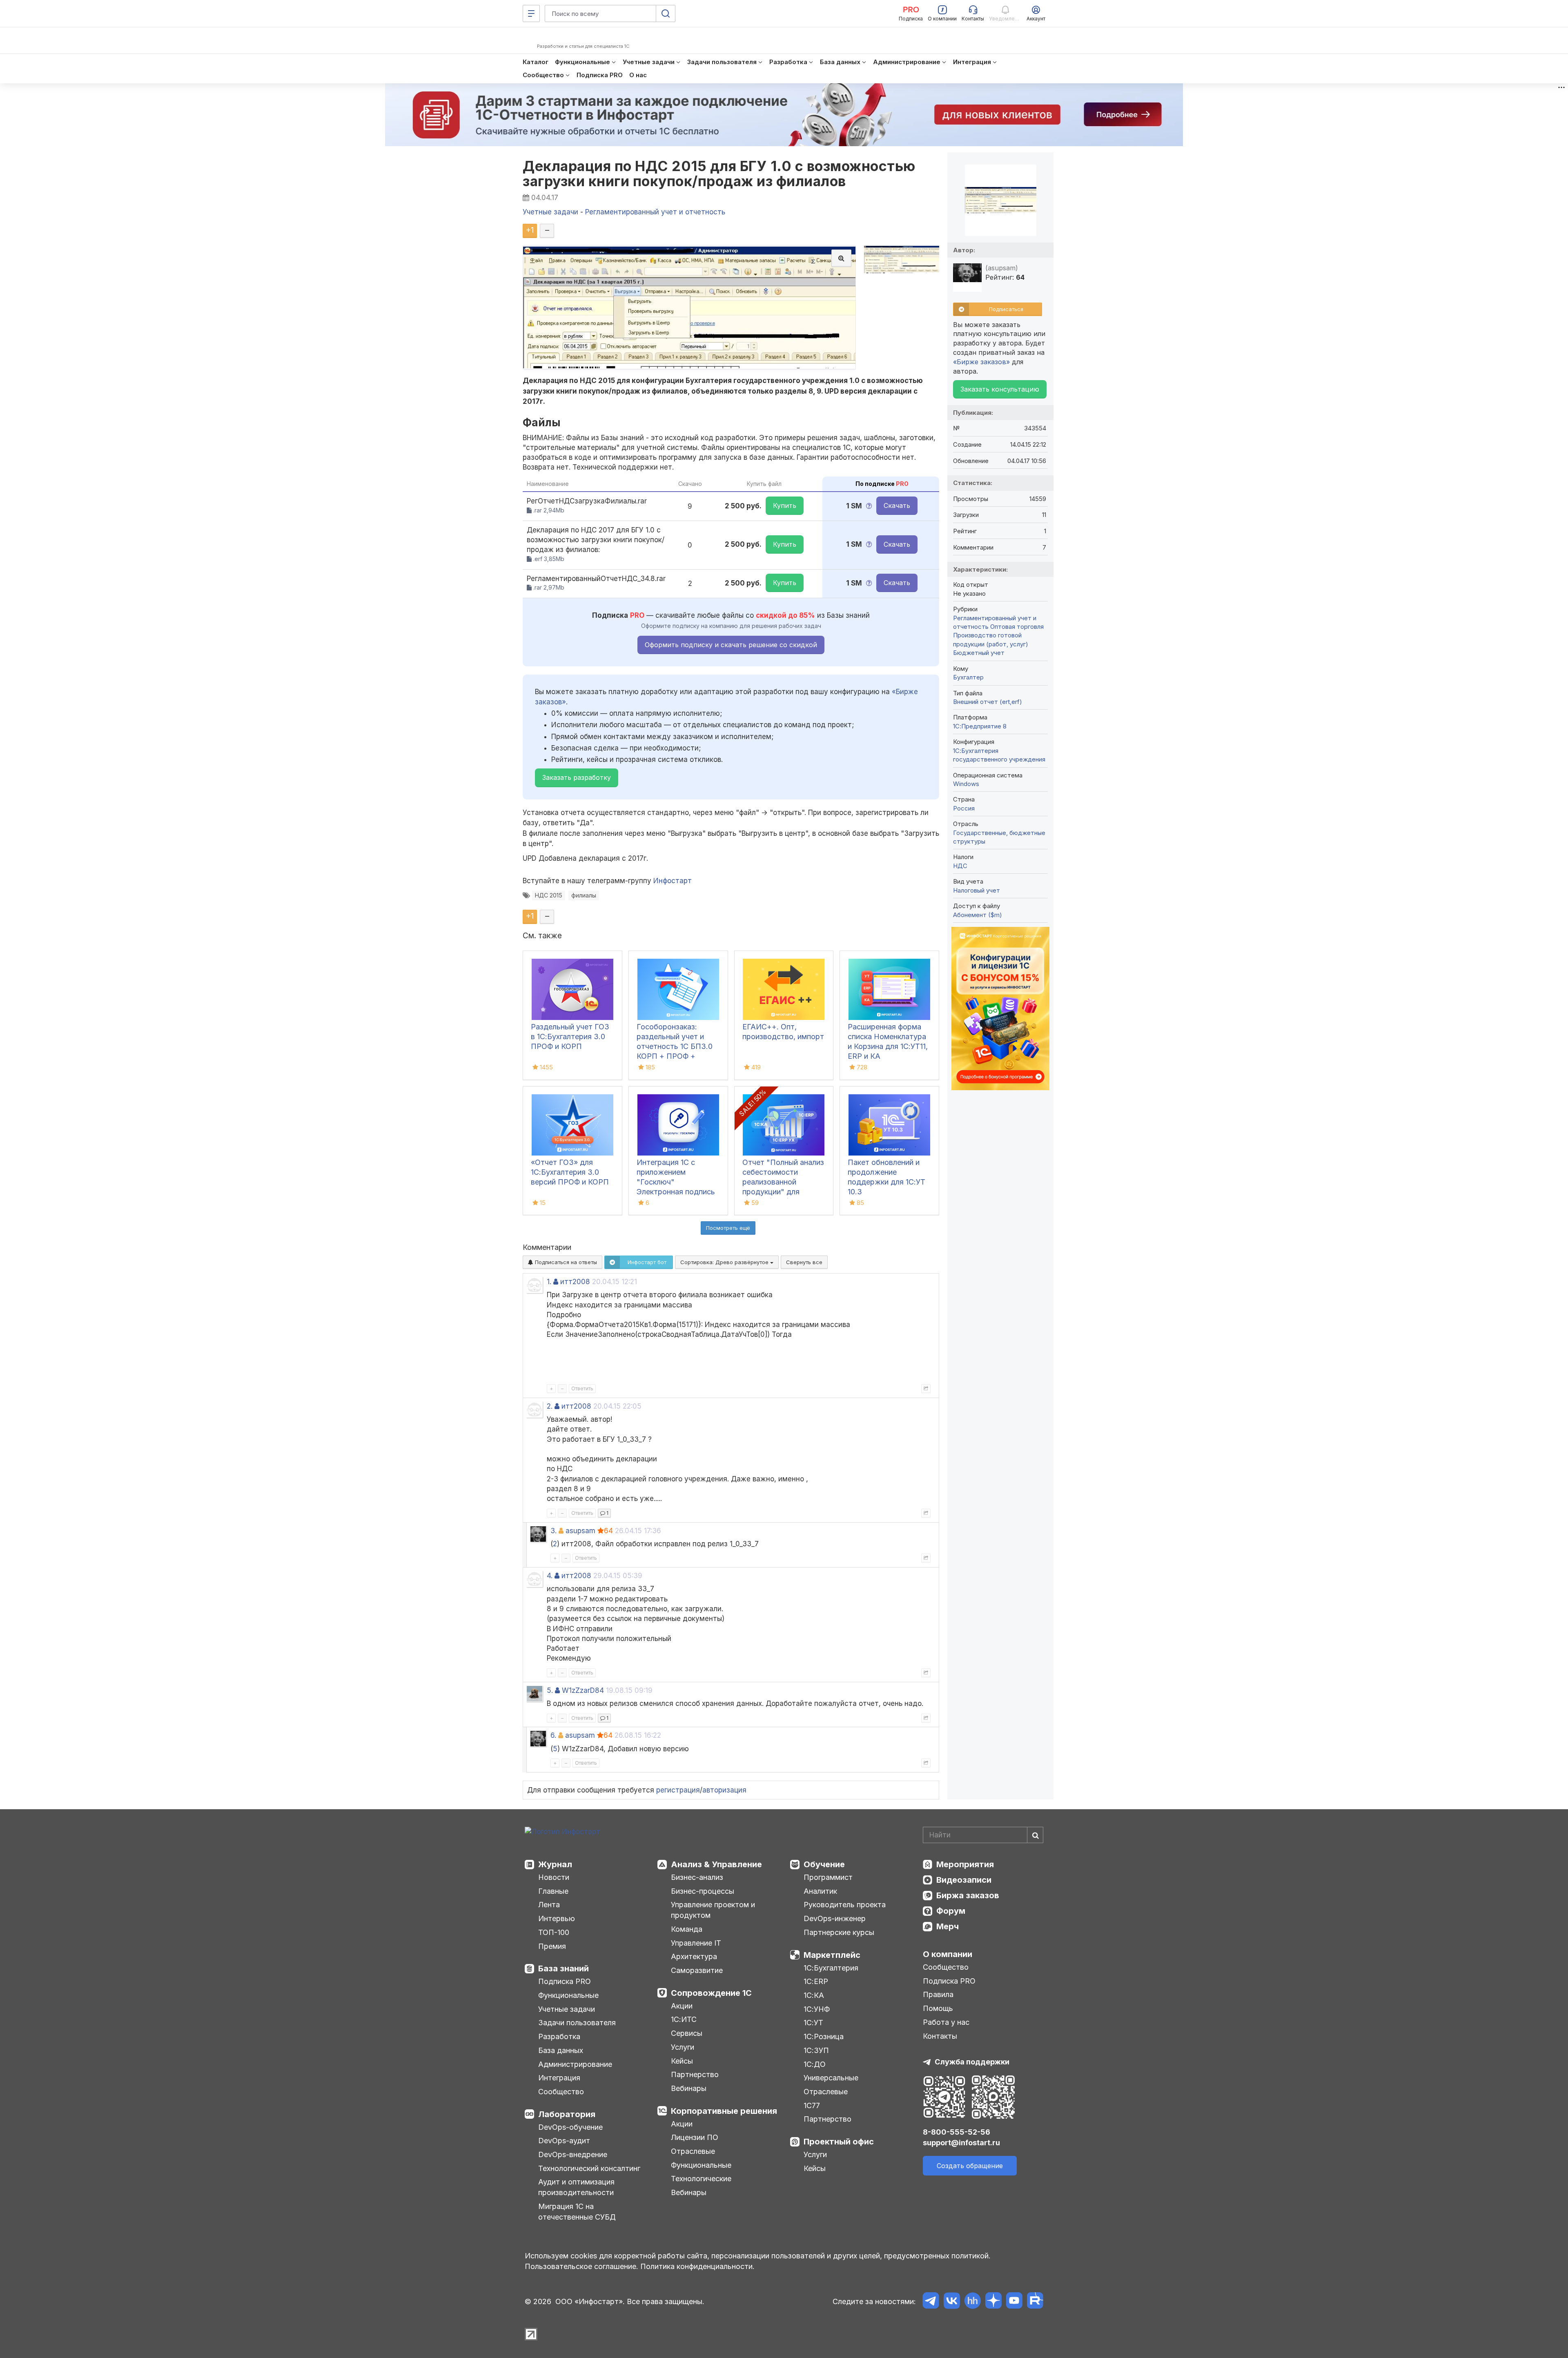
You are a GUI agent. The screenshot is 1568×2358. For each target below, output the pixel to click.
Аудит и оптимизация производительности (576, 2187)
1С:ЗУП (816, 2050)
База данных (561, 2050)
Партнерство (695, 2074)
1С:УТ (813, 2023)
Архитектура (694, 1956)
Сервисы (687, 2033)
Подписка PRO (565, 1981)
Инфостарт (673, 881)
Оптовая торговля (1017, 627)
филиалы (584, 895)
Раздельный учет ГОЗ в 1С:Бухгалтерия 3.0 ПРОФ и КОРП (570, 1036)
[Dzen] (993, 2302)
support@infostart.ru (961, 2143)
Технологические (701, 2179)
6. (553, 1735)
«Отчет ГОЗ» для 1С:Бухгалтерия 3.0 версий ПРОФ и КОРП (570, 1172)
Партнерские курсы (839, 1932)
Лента (549, 1905)
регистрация (678, 1790)
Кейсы (682, 2061)
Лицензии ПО (695, 2137)
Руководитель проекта (845, 1905)
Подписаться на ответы (565, 1262)
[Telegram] (931, 2302)
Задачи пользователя (577, 2023)
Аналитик (820, 1891)
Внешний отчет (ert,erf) (988, 702)
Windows (966, 784)
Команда (687, 1929)
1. (549, 1282)
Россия (964, 808)
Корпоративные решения (724, 2111)
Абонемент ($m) (978, 915)
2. (550, 1406)
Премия (552, 1946)
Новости (554, 1877)
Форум (951, 1911)
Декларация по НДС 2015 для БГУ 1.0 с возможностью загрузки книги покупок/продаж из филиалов (719, 174)
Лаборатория (567, 2114)
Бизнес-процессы (703, 1891)
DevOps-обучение (570, 2127)
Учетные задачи (567, 2009)
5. (550, 1690)
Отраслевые (693, 2151)
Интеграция (559, 2078)
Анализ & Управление (716, 1864)
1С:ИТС (684, 2019)
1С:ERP (816, 1981)
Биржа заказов (968, 1895)
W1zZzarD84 (583, 1690)
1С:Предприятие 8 (980, 726)
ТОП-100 (554, 1932)
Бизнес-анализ (697, 1877)
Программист (828, 1877)
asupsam (580, 1531)
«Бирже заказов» (981, 362)
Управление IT (696, 1943)
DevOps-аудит (564, 2141)
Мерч (948, 1926)
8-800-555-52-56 (957, 2132)
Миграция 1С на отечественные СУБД (577, 2212)
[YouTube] (1014, 2302)
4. (550, 1576)
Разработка (559, 2036)
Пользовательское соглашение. (581, 2266)
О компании (948, 1954)
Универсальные (831, 2078)
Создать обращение (970, 2166)
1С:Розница (824, 2036)
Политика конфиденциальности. (697, 2266)
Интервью (557, 1918)
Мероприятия (965, 1864)
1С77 (812, 2105)
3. (553, 1531)
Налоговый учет (977, 890)
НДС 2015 (549, 895)
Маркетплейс (832, 1955)
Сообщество (561, 2092)
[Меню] (531, 13)
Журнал (555, 1864)
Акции (682, 2006)
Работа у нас (946, 2022)
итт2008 (575, 1282)
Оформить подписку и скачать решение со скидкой (731, 645)
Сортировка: (725, 1262)
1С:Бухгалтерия (831, 1968)
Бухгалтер (968, 677)
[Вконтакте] (952, 2302)
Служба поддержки (972, 2062)
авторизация (724, 1790)
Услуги (683, 2047)
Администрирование (575, 2064)
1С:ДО (815, 2064)
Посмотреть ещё (728, 1228)
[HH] (972, 2302)
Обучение (824, 1864)
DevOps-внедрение (573, 2154)
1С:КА (814, 1995)
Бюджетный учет (979, 653)
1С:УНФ (817, 2009)
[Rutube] (1035, 2302)
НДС (960, 866)
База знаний (563, 1968)
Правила (938, 1994)
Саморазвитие (697, 1970)
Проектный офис (839, 2142)
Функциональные (568, 1995)
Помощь (938, 2008)
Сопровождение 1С (711, 1993)
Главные (553, 1891)
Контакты (940, 2036)
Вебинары (689, 2088)
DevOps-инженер (835, 1918)
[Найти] (1035, 1835)
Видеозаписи (964, 1880)
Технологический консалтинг (589, 2168)
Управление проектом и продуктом (713, 1910)
